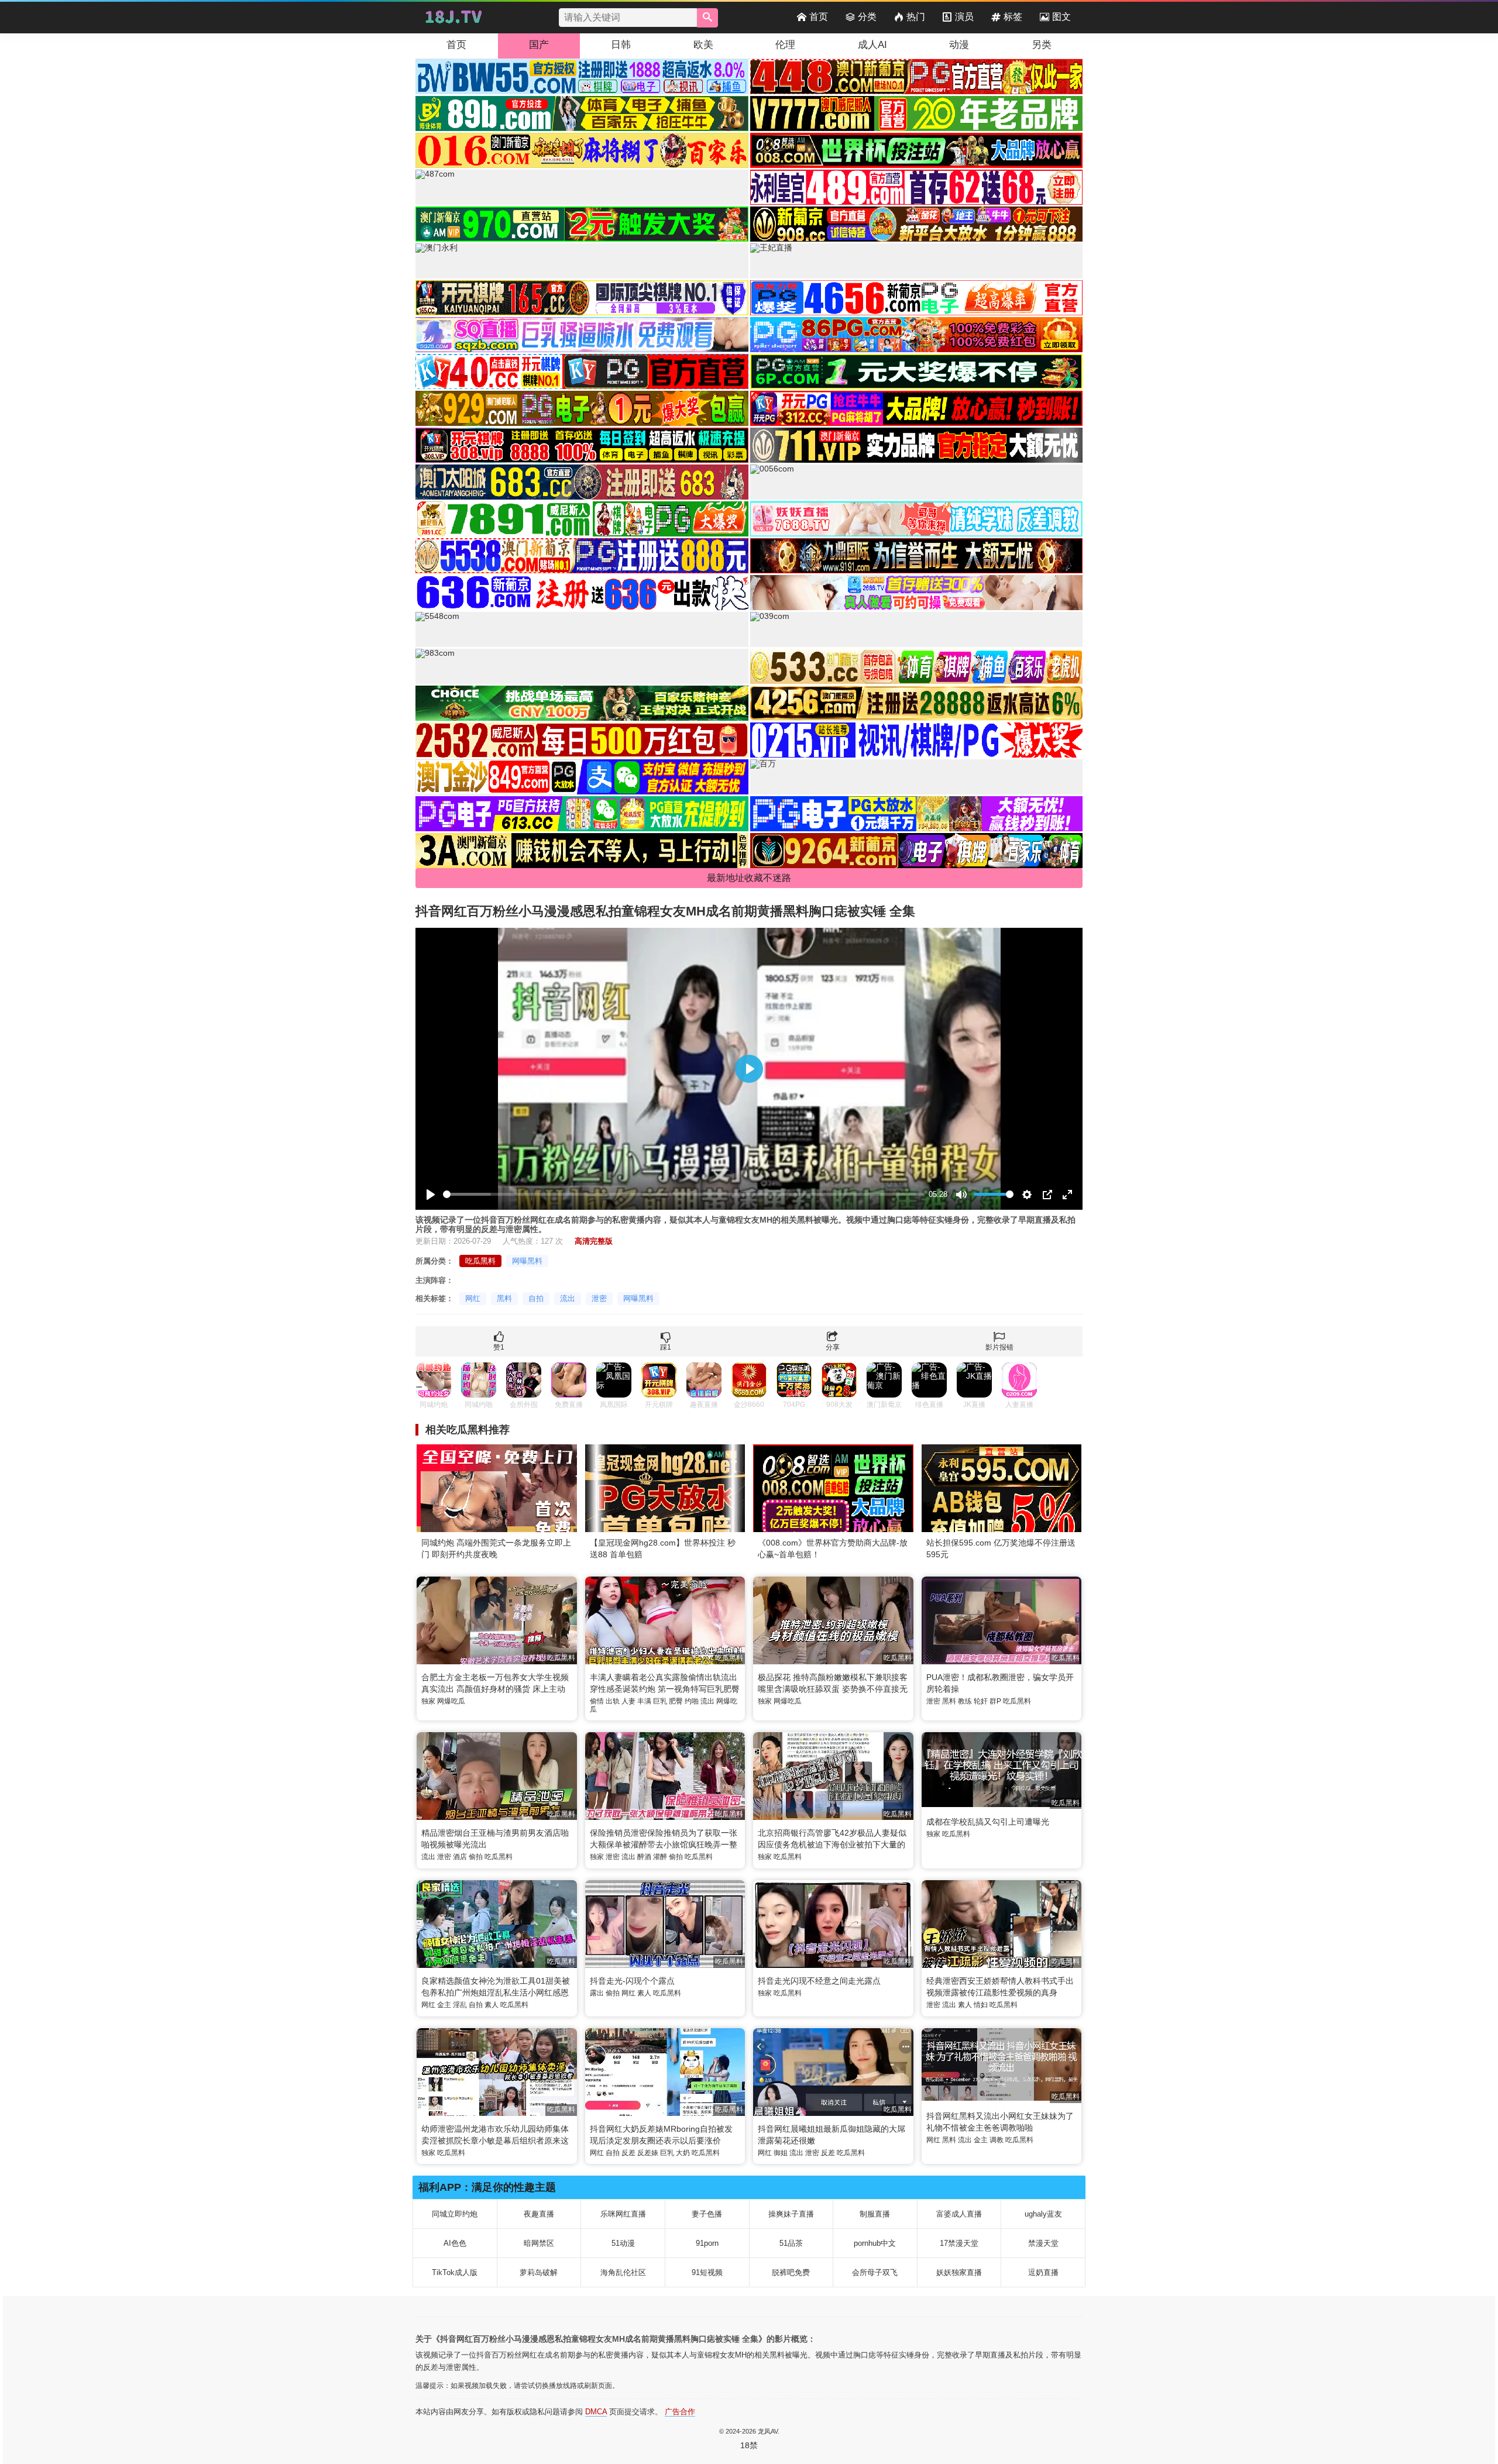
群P (995, 1701)
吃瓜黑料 (480, 1261)
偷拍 (476, 1857)
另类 (1042, 45)
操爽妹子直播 (791, 2214)
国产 (539, 45)
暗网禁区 (539, 2243)
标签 (1013, 17)
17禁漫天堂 (959, 2243)
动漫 (959, 45)
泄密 (599, 1298)
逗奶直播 (1043, 2272)
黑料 (504, 1298)
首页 (819, 17)
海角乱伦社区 (623, 2272)
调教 (997, 2140)
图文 (1061, 17)
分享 (833, 1347)
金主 (444, 2005)
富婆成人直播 (959, 2214)
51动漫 (623, 2243)
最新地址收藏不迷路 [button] (749, 878)
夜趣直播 (539, 2214)
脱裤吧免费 (791, 2272)
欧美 (703, 45)
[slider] (684, 1194)
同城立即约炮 (455, 2214)
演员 (964, 17)
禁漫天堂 (1043, 2243)
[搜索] (707, 18)
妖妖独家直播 (959, 2272)
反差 (628, 2153)
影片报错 (999, 1347)
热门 (916, 17)
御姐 (781, 2153)
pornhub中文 (875, 2243)
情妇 (981, 2005)
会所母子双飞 (875, 2272)
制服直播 (875, 2214)
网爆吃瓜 (451, 1701)
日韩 (621, 45)
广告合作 (680, 2412)
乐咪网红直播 (623, 2214)
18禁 (749, 2445)
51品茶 (791, 2243)
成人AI (872, 45)
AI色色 (455, 2243)
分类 (867, 17)
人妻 (628, 1701)
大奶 (683, 2153)
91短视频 (707, 2272)
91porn (707, 2243)
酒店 (460, 1857)
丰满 (644, 1701)
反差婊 (648, 2153)
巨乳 (660, 1701)
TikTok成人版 (455, 2272)
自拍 (536, 1298)
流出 (568, 1298)
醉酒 (644, 1857)
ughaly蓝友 (1043, 2214)
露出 (597, 1993)
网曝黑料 (527, 1261)
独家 (428, 1701)
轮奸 (981, 1701)
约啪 (692, 1701)
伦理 (785, 45)
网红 (473, 1298)
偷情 (597, 1701)
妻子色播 (707, 2214)
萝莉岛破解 (539, 2272)
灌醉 (660, 1857)
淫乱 (460, 2005)
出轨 (613, 1701)
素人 (492, 2005)
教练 (965, 1701)
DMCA (596, 2412)
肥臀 (676, 1701)
